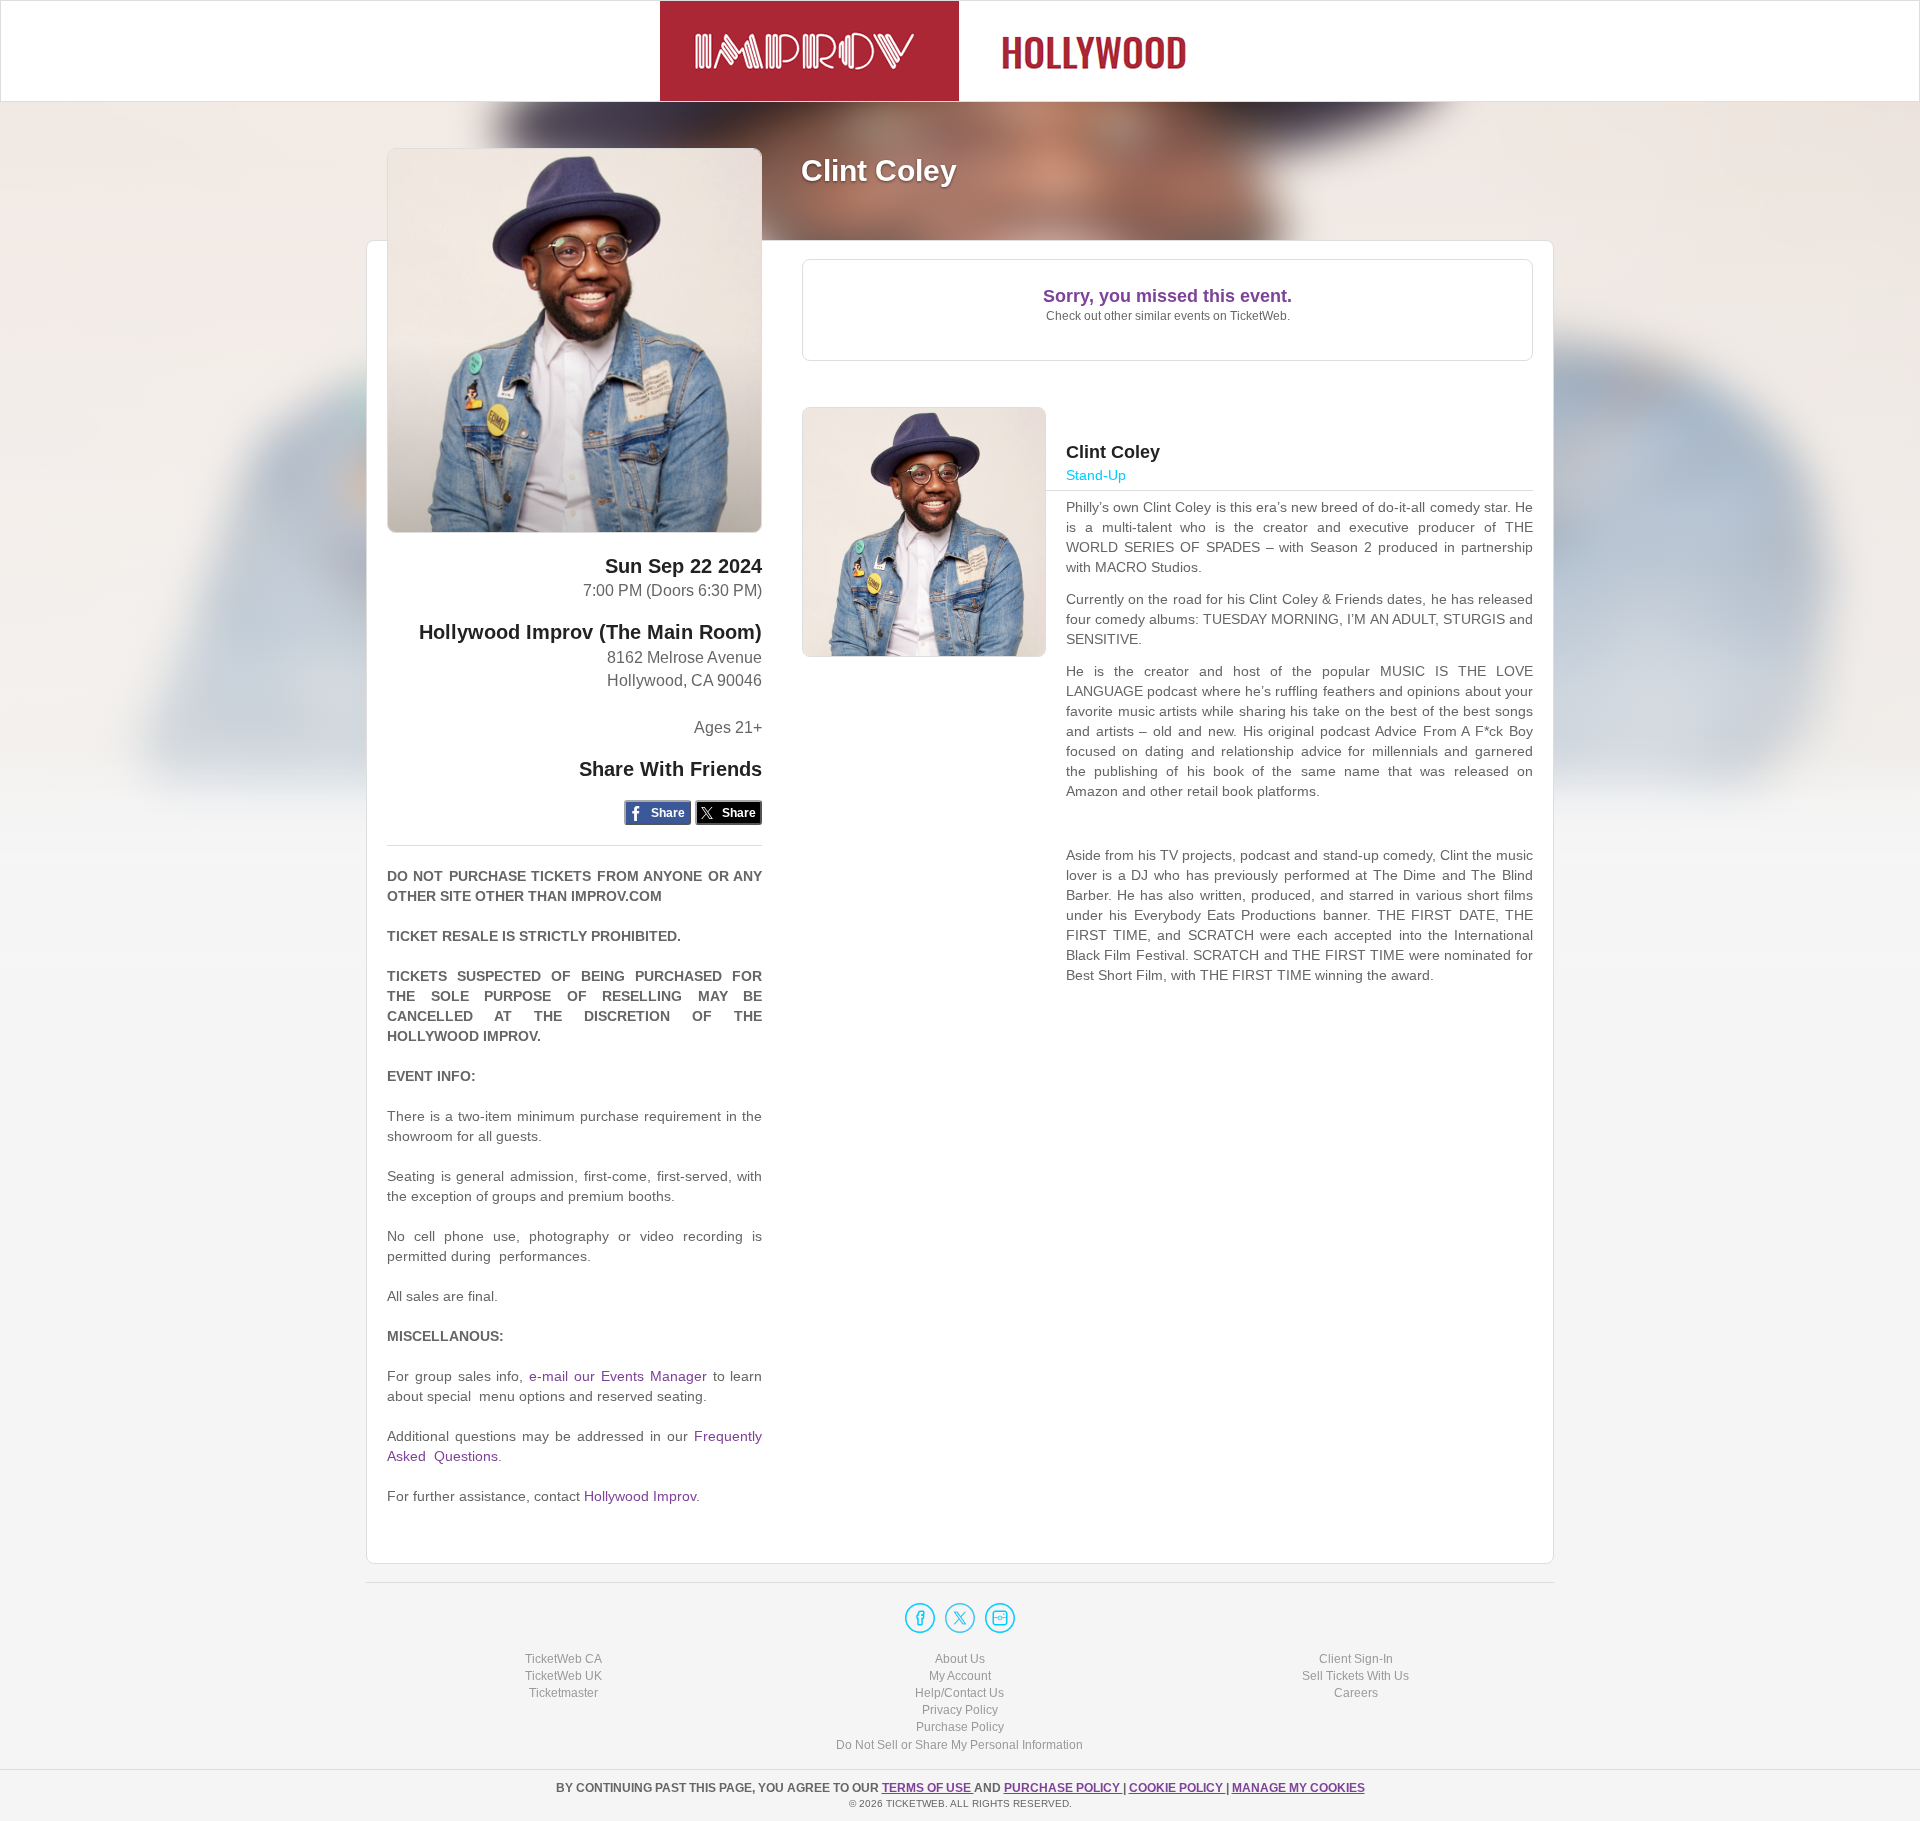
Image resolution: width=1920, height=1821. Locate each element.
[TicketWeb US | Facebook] (920, 1618)
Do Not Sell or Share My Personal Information (959, 1745)
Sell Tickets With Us (1355, 1676)
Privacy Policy (960, 1710)
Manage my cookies (1298, 1788)
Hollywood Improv (640, 1496)
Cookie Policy (1177, 1788)
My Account (960, 1676)
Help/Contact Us (959, 1693)
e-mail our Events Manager (617, 1376)
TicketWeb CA (563, 1659)
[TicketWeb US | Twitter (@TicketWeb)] (960, 1618)
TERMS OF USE (928, 1788)
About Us (960, 1659)
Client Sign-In (1356, 1659)
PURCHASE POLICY (1063, 1788)
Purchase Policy (960, 1727)
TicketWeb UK (563, 1676)
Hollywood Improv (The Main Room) (590, 632)
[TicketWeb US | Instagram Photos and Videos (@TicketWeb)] (1000, 1618)
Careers (1356, 1693)
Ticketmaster (563, 1693)
